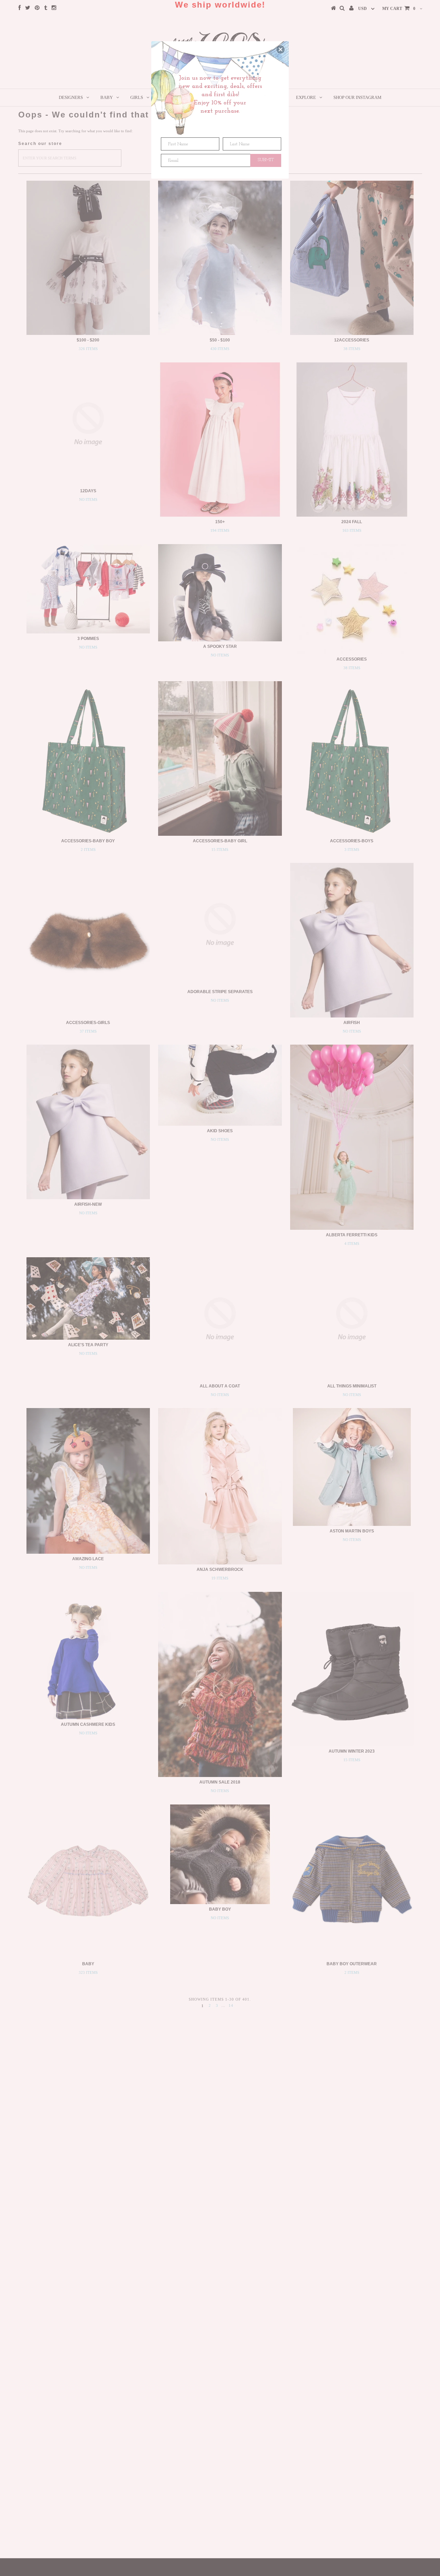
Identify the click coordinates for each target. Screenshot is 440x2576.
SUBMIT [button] (266, 160)
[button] (280, 49)
